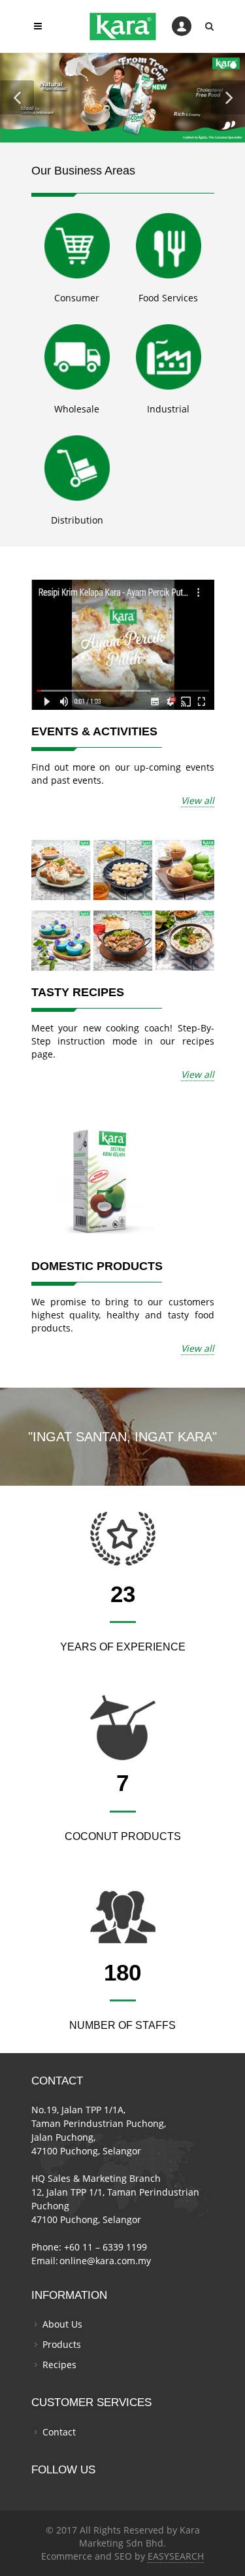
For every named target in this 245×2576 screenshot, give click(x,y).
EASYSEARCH (176, 2556)
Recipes (59, 2365)
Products (62, 2344)
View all (198, 800)
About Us (62, 2324)
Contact (59, 2432)
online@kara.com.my (105, 2261)
